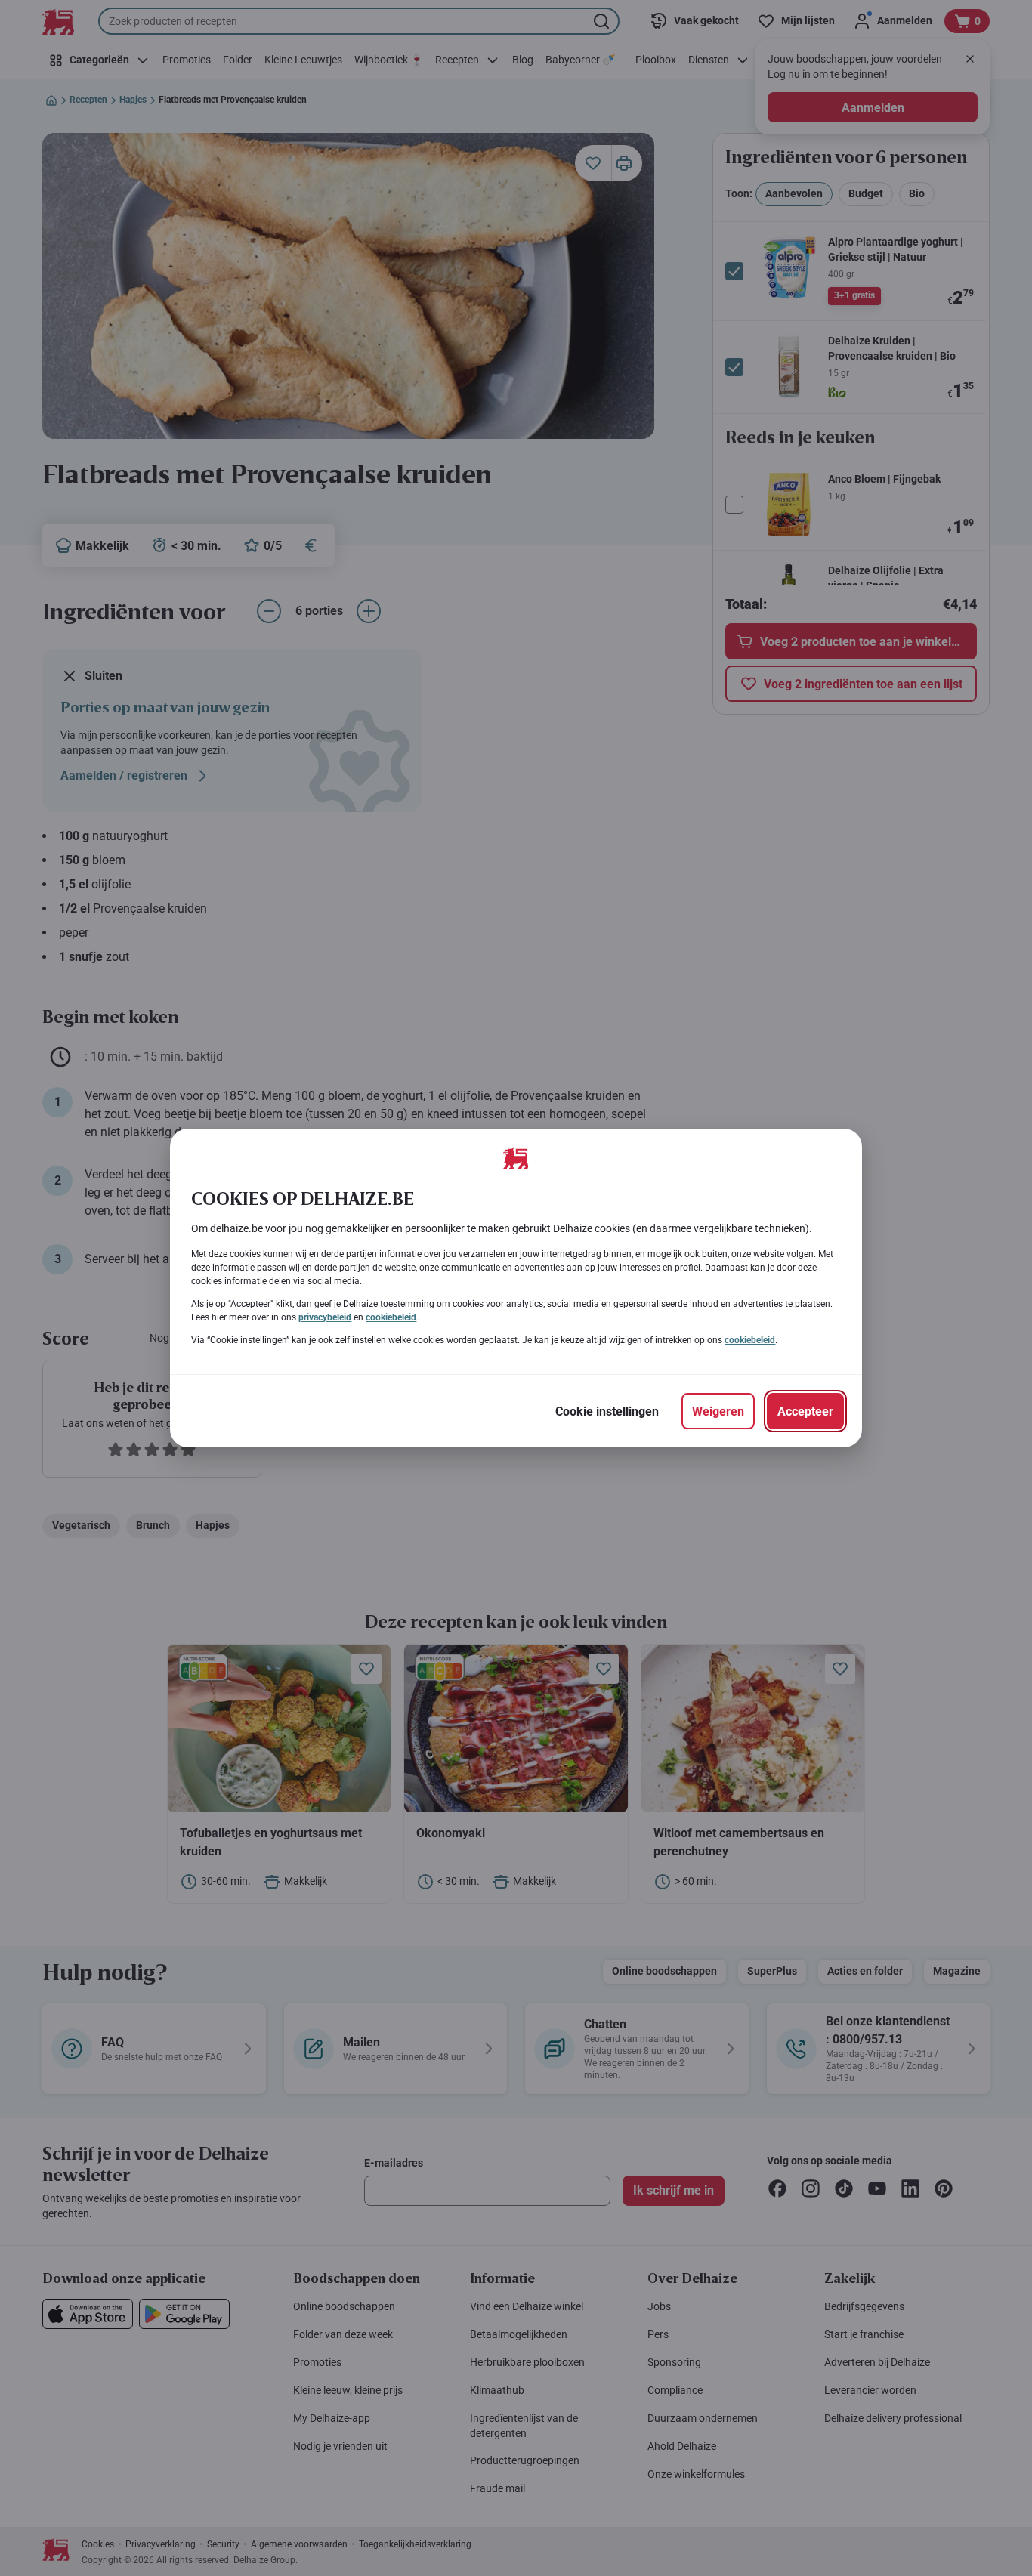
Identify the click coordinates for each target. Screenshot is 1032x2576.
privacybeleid (325, 1317)
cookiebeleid (391, 1317)
